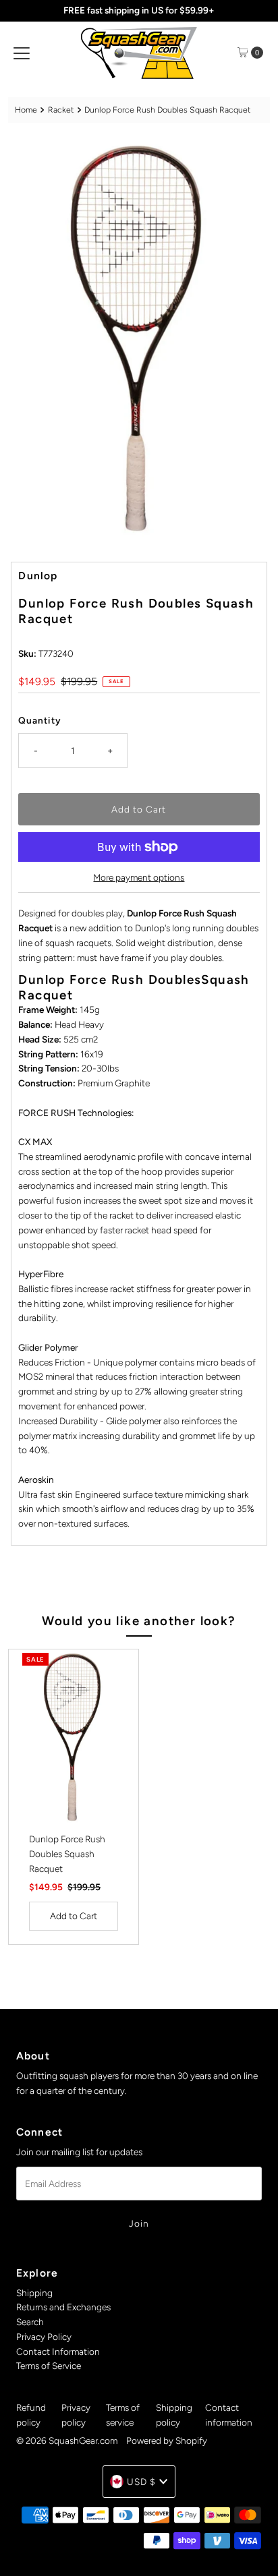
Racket (61, 110)
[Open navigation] (22, 53)
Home (26, 110)
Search (30, 2322)
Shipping (34, 2293)
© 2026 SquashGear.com (67, 2440)
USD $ (141, 2482)
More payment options (139, 877)
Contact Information (58, 2351)
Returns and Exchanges (63, 2307)
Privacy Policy (44, 2337)
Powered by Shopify (167, 2440)
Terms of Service (49, 2366)
